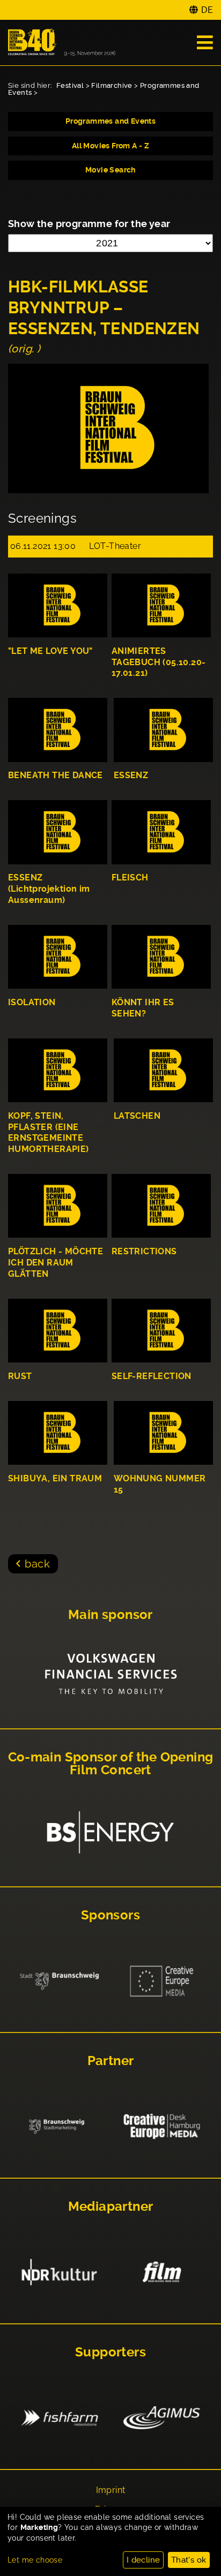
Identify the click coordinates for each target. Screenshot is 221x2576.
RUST (20, 1376)
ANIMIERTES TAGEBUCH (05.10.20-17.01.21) (159, 662)
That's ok (189, 2560)
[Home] (62, 43)
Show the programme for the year (89, 224)
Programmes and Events (110, 121)
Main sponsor (110, 1615)
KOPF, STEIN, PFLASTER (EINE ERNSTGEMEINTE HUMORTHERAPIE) (49, 1132)
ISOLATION (32, 1002)
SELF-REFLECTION (152, 1376)
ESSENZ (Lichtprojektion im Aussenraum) (49, 889)
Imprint (111, 2490)
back (37, 1564)
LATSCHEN (137, 1116)
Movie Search (110, 170)
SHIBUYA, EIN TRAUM (55, 1478)
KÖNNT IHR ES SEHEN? (143, 1008)
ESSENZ (131, 775)
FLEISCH (130, 878)
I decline (143, 2560)
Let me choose (35, 2560)
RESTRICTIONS (144, 1251)
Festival (70, 85)
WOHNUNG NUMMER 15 (160, 1484)
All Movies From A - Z (110, 146)
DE (207, 10)
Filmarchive (112, 85)
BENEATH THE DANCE (56, 775)
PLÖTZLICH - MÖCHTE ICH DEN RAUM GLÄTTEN (56, 1263)
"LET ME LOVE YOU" (50, 651)
